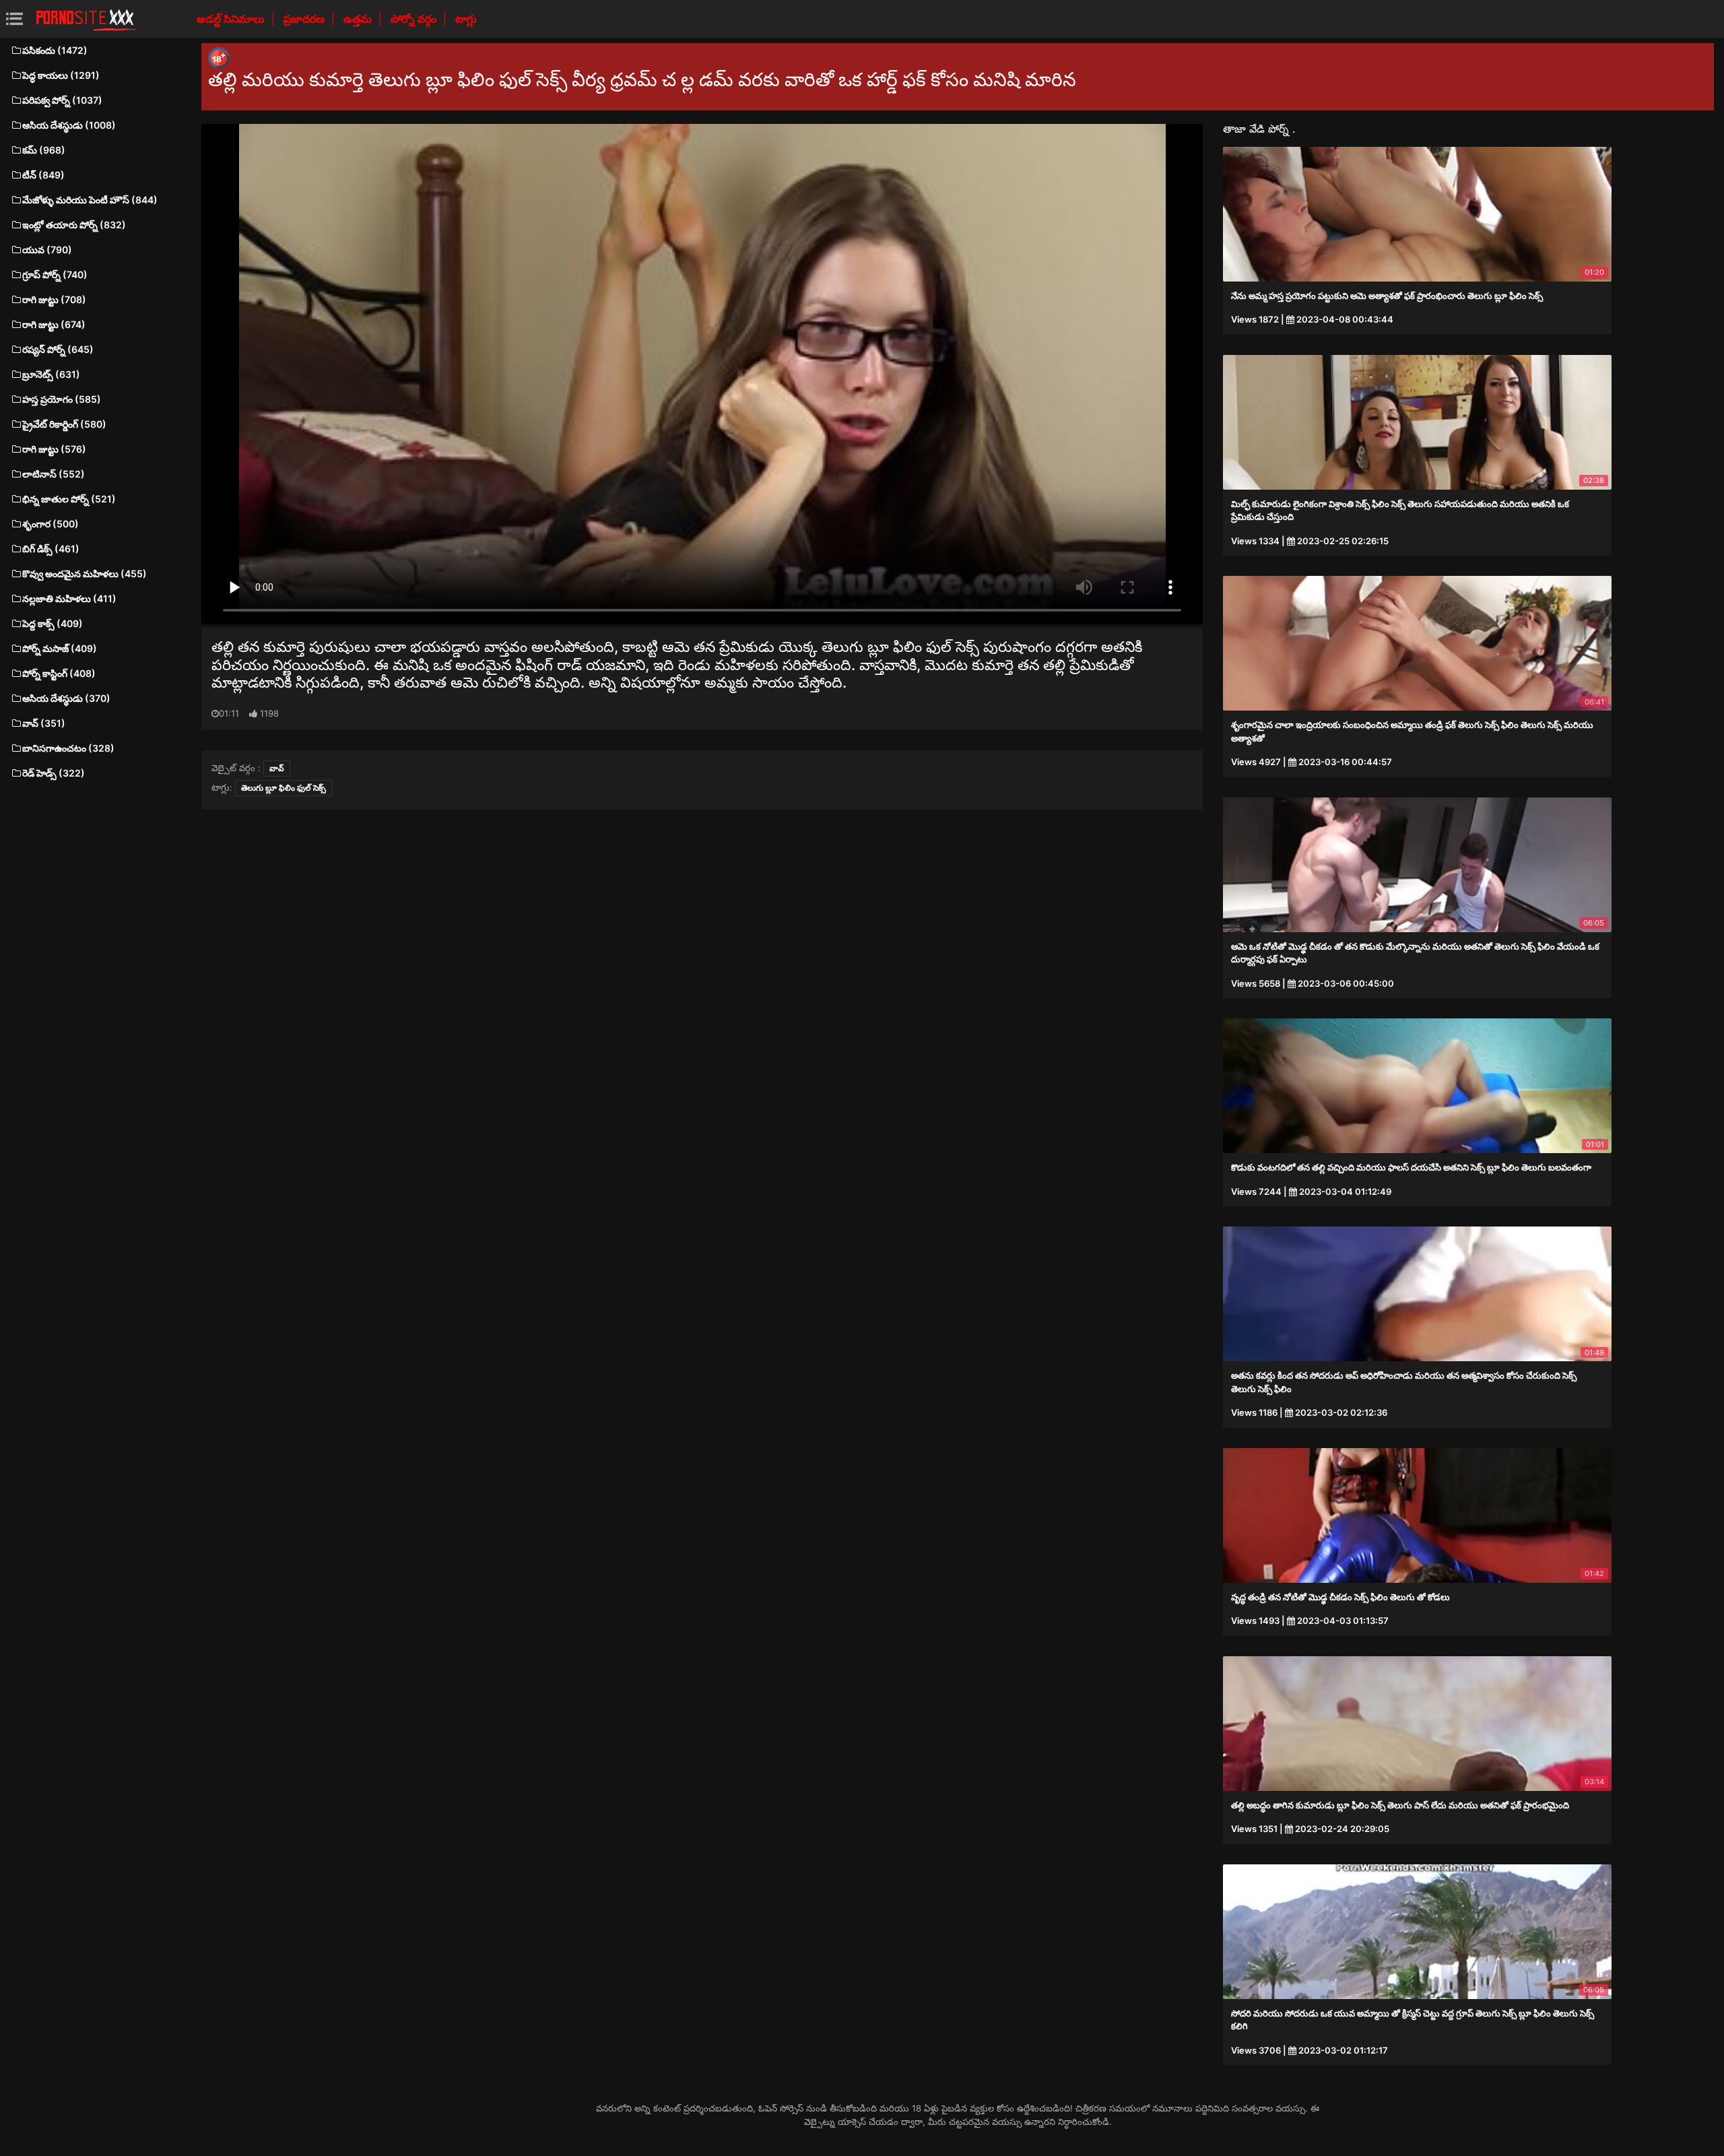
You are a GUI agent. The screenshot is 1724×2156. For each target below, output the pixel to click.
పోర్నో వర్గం (415, 19)
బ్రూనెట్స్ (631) (51, 374)
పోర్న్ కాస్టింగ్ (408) (59, 673)
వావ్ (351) (44, 723)
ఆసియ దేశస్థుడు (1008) (69, 125)
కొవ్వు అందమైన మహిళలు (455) (85, 574)
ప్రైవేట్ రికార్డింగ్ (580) (64, 424)
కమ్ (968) (44, 150)
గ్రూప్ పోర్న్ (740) (55, 274)
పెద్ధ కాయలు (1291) (61, 75)
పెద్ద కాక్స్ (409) (53, 623)
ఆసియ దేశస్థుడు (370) (66, 698)
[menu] (14, 19)
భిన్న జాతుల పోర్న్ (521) (69, 499)
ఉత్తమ (359, 19)
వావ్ (277, 768)
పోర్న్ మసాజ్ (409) (60, 648)
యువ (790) (47, 250)
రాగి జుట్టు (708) (54, 299)
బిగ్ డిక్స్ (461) (51, 549)
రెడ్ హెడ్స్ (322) (54, 773)
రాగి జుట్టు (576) (54, 449)
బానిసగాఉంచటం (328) (68, 748)
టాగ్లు (466, 19)
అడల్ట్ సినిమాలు (232, 19)
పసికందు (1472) (55, 50)
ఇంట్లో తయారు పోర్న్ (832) (74, 225)
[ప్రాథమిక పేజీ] (86, 19)
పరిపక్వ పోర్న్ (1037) (62, 100)
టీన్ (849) (43, 175)
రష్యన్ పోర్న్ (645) (58, 349)
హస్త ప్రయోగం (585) (62, 399)
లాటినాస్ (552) (54, 474)
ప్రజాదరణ (305, 19)
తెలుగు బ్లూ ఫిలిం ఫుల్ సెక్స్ (284, 788)
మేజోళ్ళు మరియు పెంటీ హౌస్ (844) (90, 200)
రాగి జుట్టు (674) (54, 324)
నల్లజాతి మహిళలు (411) (69, 598)
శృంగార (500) (51, 524)
